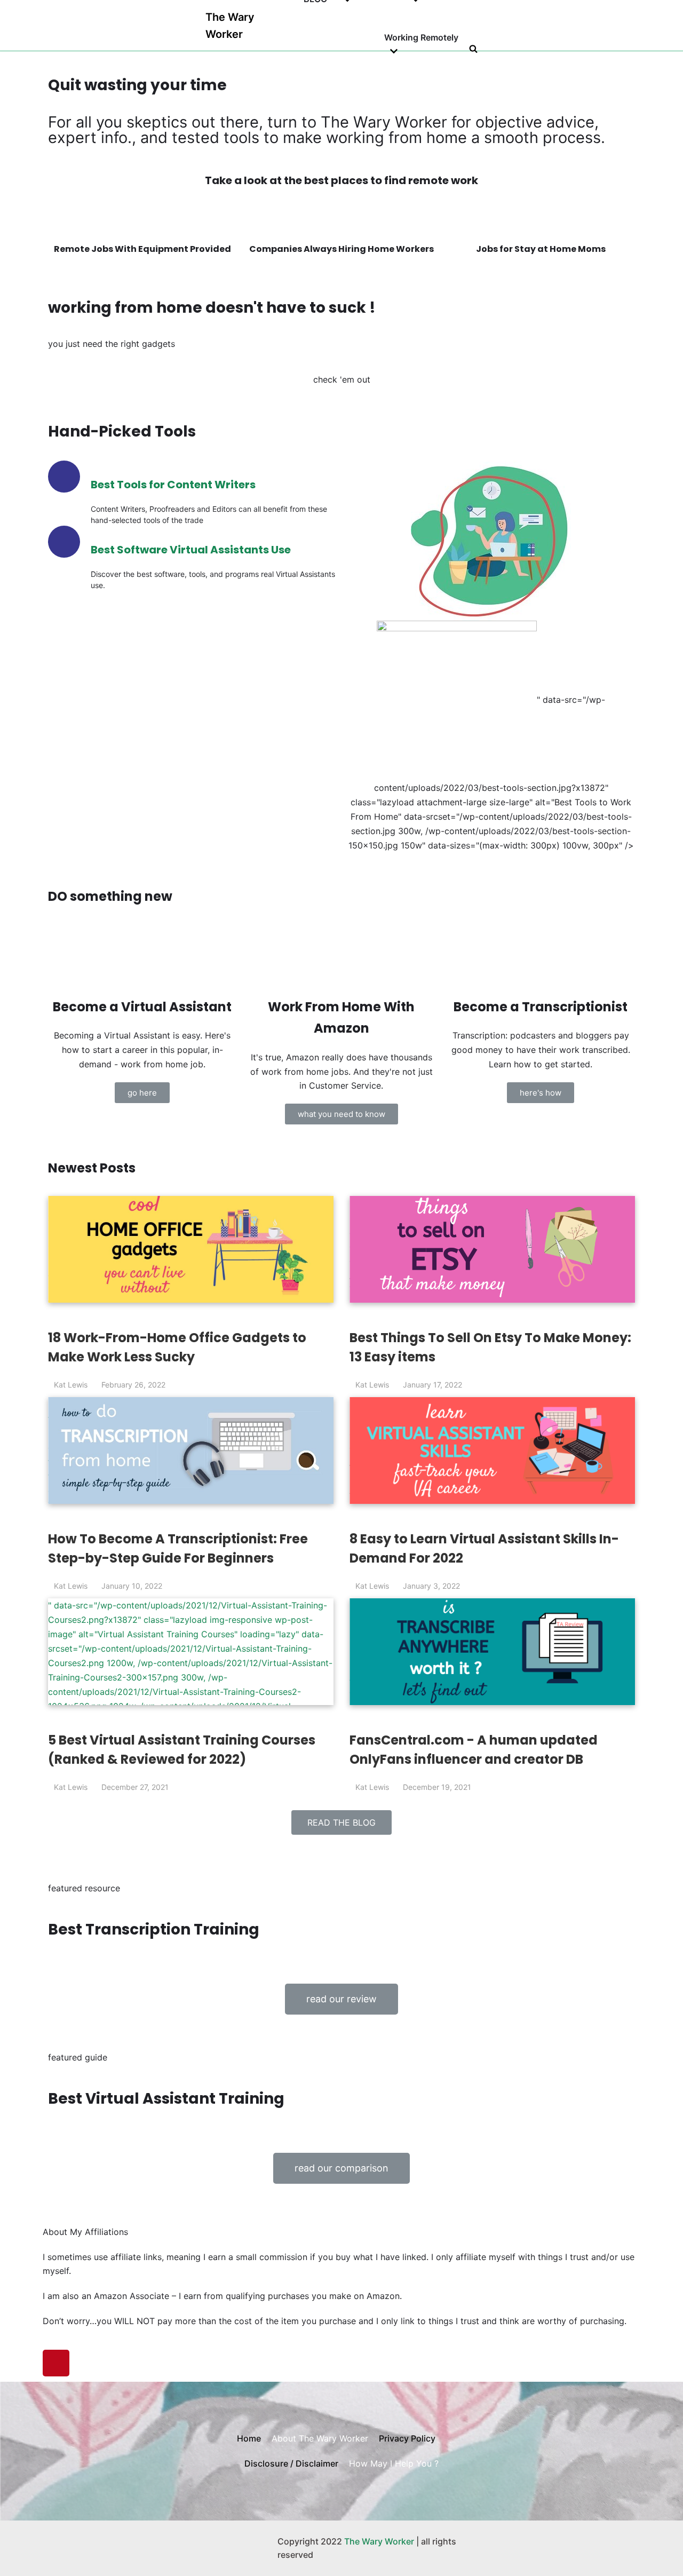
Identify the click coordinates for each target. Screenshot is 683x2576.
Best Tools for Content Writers (173, 485)
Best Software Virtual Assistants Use (191, 550)
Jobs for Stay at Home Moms (541, 249)
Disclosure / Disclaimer (291, 2463)
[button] (142, 1093)
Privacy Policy (407, 2438)
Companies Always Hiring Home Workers (341, 249)
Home (249, 2438)
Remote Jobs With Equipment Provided (142, 249)
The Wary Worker (379, 2541)
